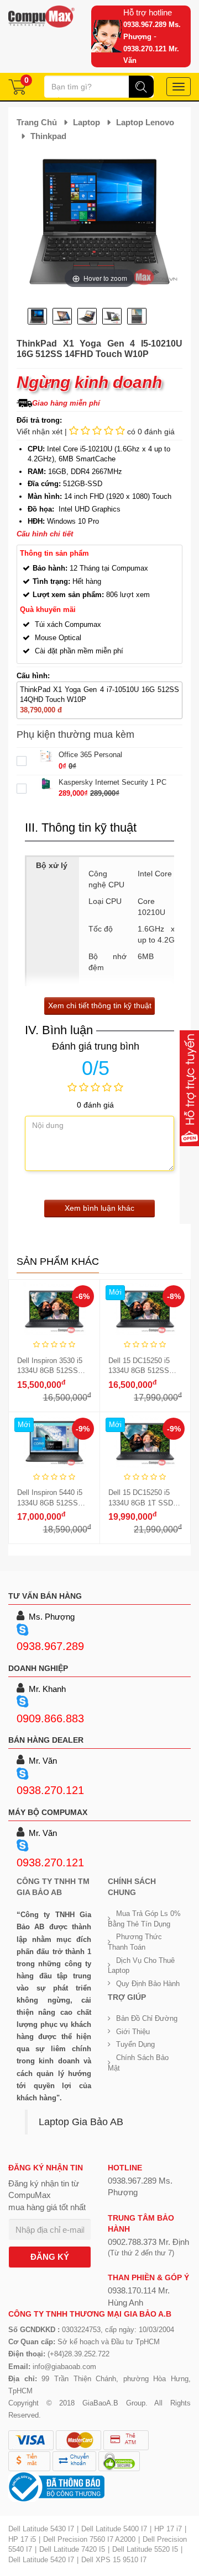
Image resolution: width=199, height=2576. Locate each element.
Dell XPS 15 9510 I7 (114, 2560)
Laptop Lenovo (145, 122)
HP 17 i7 (168, 2529)
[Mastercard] (78, 2440)
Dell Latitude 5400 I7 (114, 2529)
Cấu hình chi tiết (45, 534)
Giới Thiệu (133, 2032)
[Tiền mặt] (29, 2461)
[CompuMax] (41, 17)
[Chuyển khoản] (74, 2461)
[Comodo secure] (119, 2461)
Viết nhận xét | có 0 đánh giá (96, 432)
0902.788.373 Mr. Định (148, 2242)
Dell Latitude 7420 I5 (72, 2549)
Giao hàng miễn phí (66, 403)
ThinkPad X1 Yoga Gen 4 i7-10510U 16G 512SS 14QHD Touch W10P (99, 695)
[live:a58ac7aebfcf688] (25, 1702)
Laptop (87, 122)
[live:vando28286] (25, 1775)
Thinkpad (48, 136)
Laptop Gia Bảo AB (81, 2122)
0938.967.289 (50, 1646)
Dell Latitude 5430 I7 (41, 2529)
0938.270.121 (50, 1790)
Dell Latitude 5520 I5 (145, 2549)
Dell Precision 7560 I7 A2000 (89, 2539)
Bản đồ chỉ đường (147, 2018)
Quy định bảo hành (148, 1984)
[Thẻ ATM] (126, 2440)
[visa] (31, 2440)
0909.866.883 (50, 1718)
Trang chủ (37, 122)
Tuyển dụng (135, 2044)
